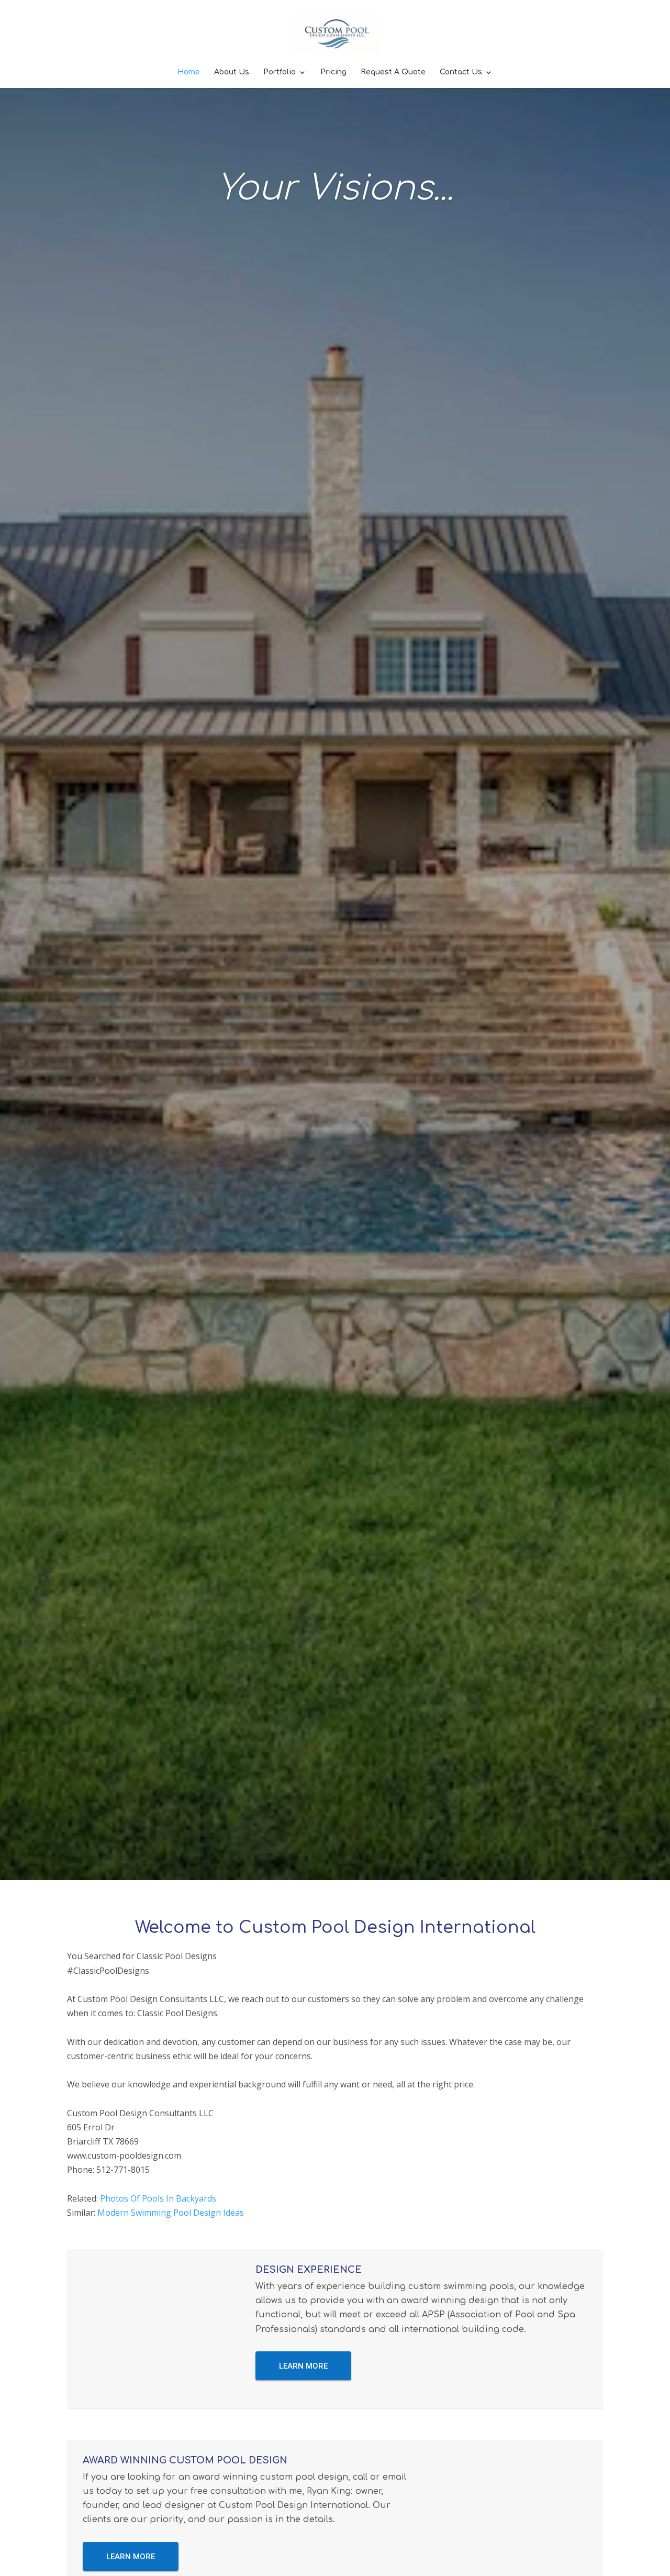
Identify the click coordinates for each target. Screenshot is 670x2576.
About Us (232, 72)
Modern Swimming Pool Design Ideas (171, 2213)
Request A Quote (393, 72)
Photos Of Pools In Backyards (158, 2198)
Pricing (333, 72)
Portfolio (280, 72)
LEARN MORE (303, 2366)
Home (189, 72)
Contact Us (461, 72)
